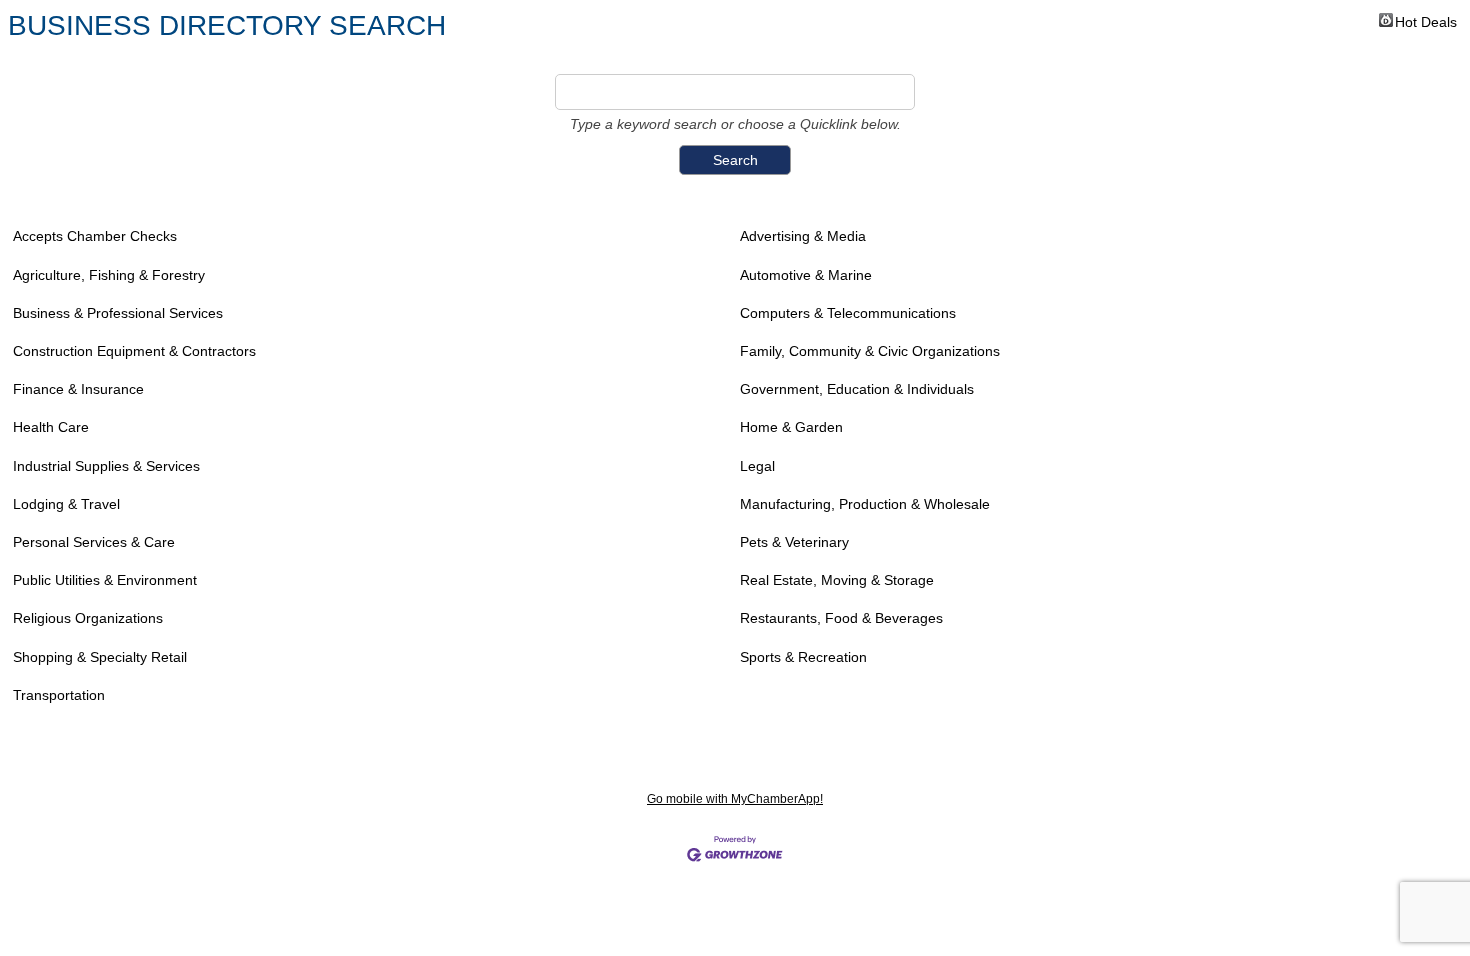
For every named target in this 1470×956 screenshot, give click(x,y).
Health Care (51, 427)
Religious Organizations (88, 618)
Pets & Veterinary (794, 542)
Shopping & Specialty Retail (100, 657)
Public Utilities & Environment (105, 580)
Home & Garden (791, 427)
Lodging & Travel (66, 504)
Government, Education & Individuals (857, 389)
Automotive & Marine (806, 275)
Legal (757, 466)
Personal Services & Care (94, 542)
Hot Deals (1426, 20)
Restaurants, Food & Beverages (841, 618)
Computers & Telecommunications (848, 313)
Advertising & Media (803, 236)
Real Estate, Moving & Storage (837, 580)
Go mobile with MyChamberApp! (735, 799)
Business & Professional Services (118, 313)
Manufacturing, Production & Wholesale (865, 504)
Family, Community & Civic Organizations (870, 351)
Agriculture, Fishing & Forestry (109, 275)
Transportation (59, 695)
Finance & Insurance (78, 389)
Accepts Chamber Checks (95, 236)
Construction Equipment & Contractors (134, 351)
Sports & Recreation (803, 657)
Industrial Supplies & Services (106, 466)
